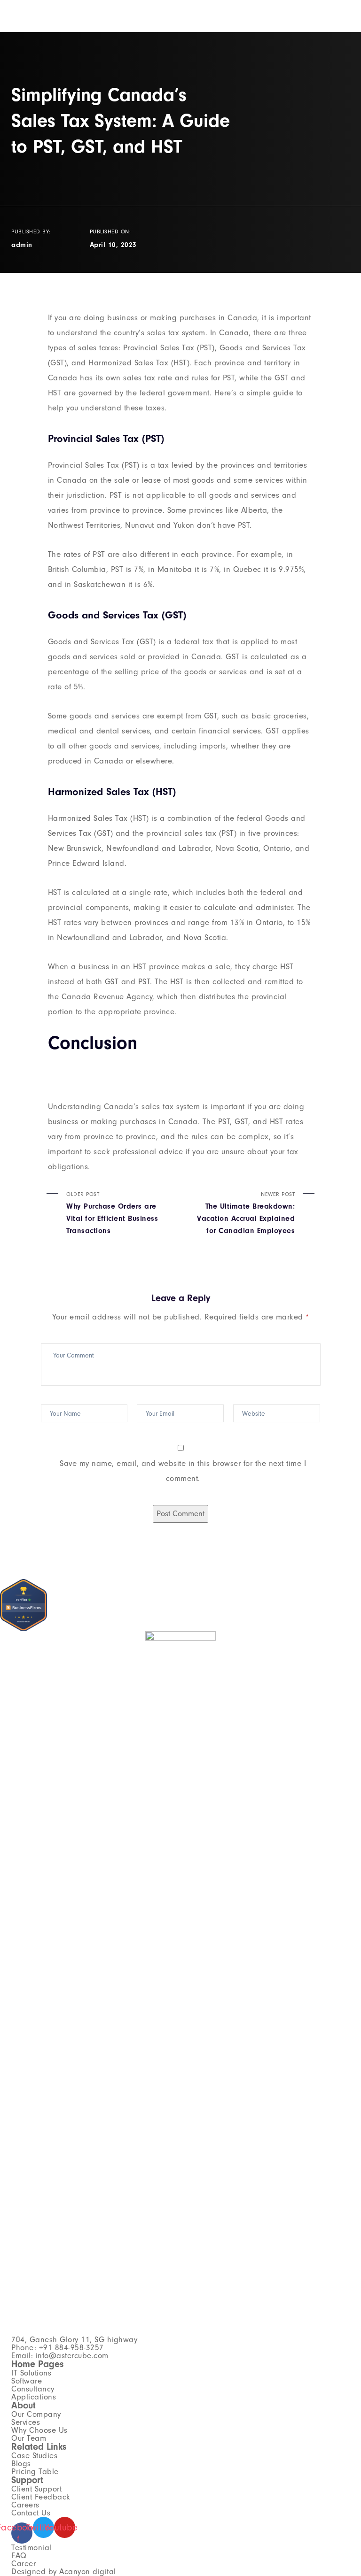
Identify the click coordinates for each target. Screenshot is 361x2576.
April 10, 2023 (113, 245)
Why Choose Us (39, 2430)
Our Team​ (29, 2438)
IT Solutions (31, 2373)
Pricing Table (35, 2472)
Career (24, 2564)
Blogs (21, 2464)
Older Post (112, 1213)
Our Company (36, 2414)
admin (22, 245)
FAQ (19, 2556)
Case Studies (34, 2456)
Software (27, 2381)
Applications (34, 2397)
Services (26, 2422)
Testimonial (31, 2548)
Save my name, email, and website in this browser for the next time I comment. (183, 1471)
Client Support (36, 2489)
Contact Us (31, 2513)
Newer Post (246, 1213)
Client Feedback (41, 2497)
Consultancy (33, 2389)
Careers (25, 2505)
